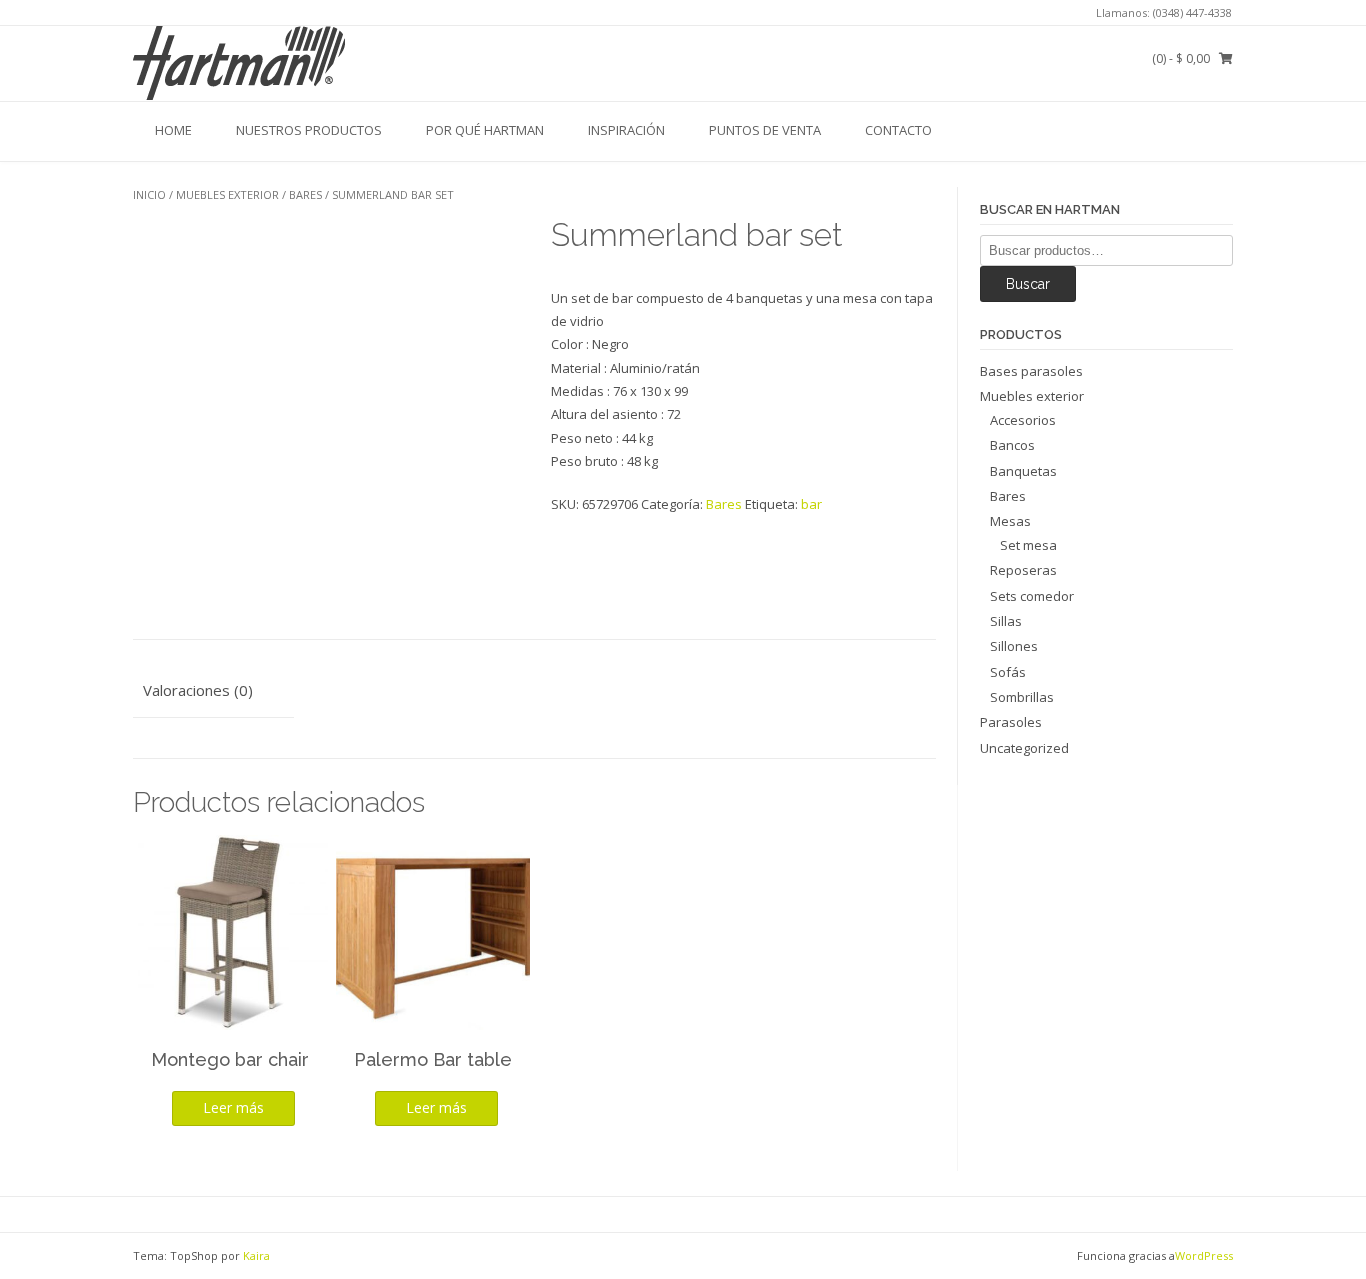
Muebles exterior (227, 194)
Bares (305, 194)
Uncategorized (1024, 748)
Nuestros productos (309, 130)
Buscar (1028, 284)
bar (811, 504)
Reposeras (1023, 570)
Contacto (898, 130)
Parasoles (1011, 722)
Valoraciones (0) (198, 690)
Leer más (233, 1107)
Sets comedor (1032, 596)
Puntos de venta (765, 130)
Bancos (1012, 445)
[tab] (213, 691)
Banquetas (1023, 471)
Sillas (1006, 621)
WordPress (1204, 1255)
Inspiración (626, 130)
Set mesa (1028, 545)
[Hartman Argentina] (239, 63)
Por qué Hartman (485, 130)
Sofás (1008, 672)
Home (173, 130)
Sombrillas (1022, 697)
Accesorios (1023, 420)
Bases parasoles (1031, 371)
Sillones (1014, 646)
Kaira (256, 1255)
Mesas (1010, 521)
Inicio (149, 194)
